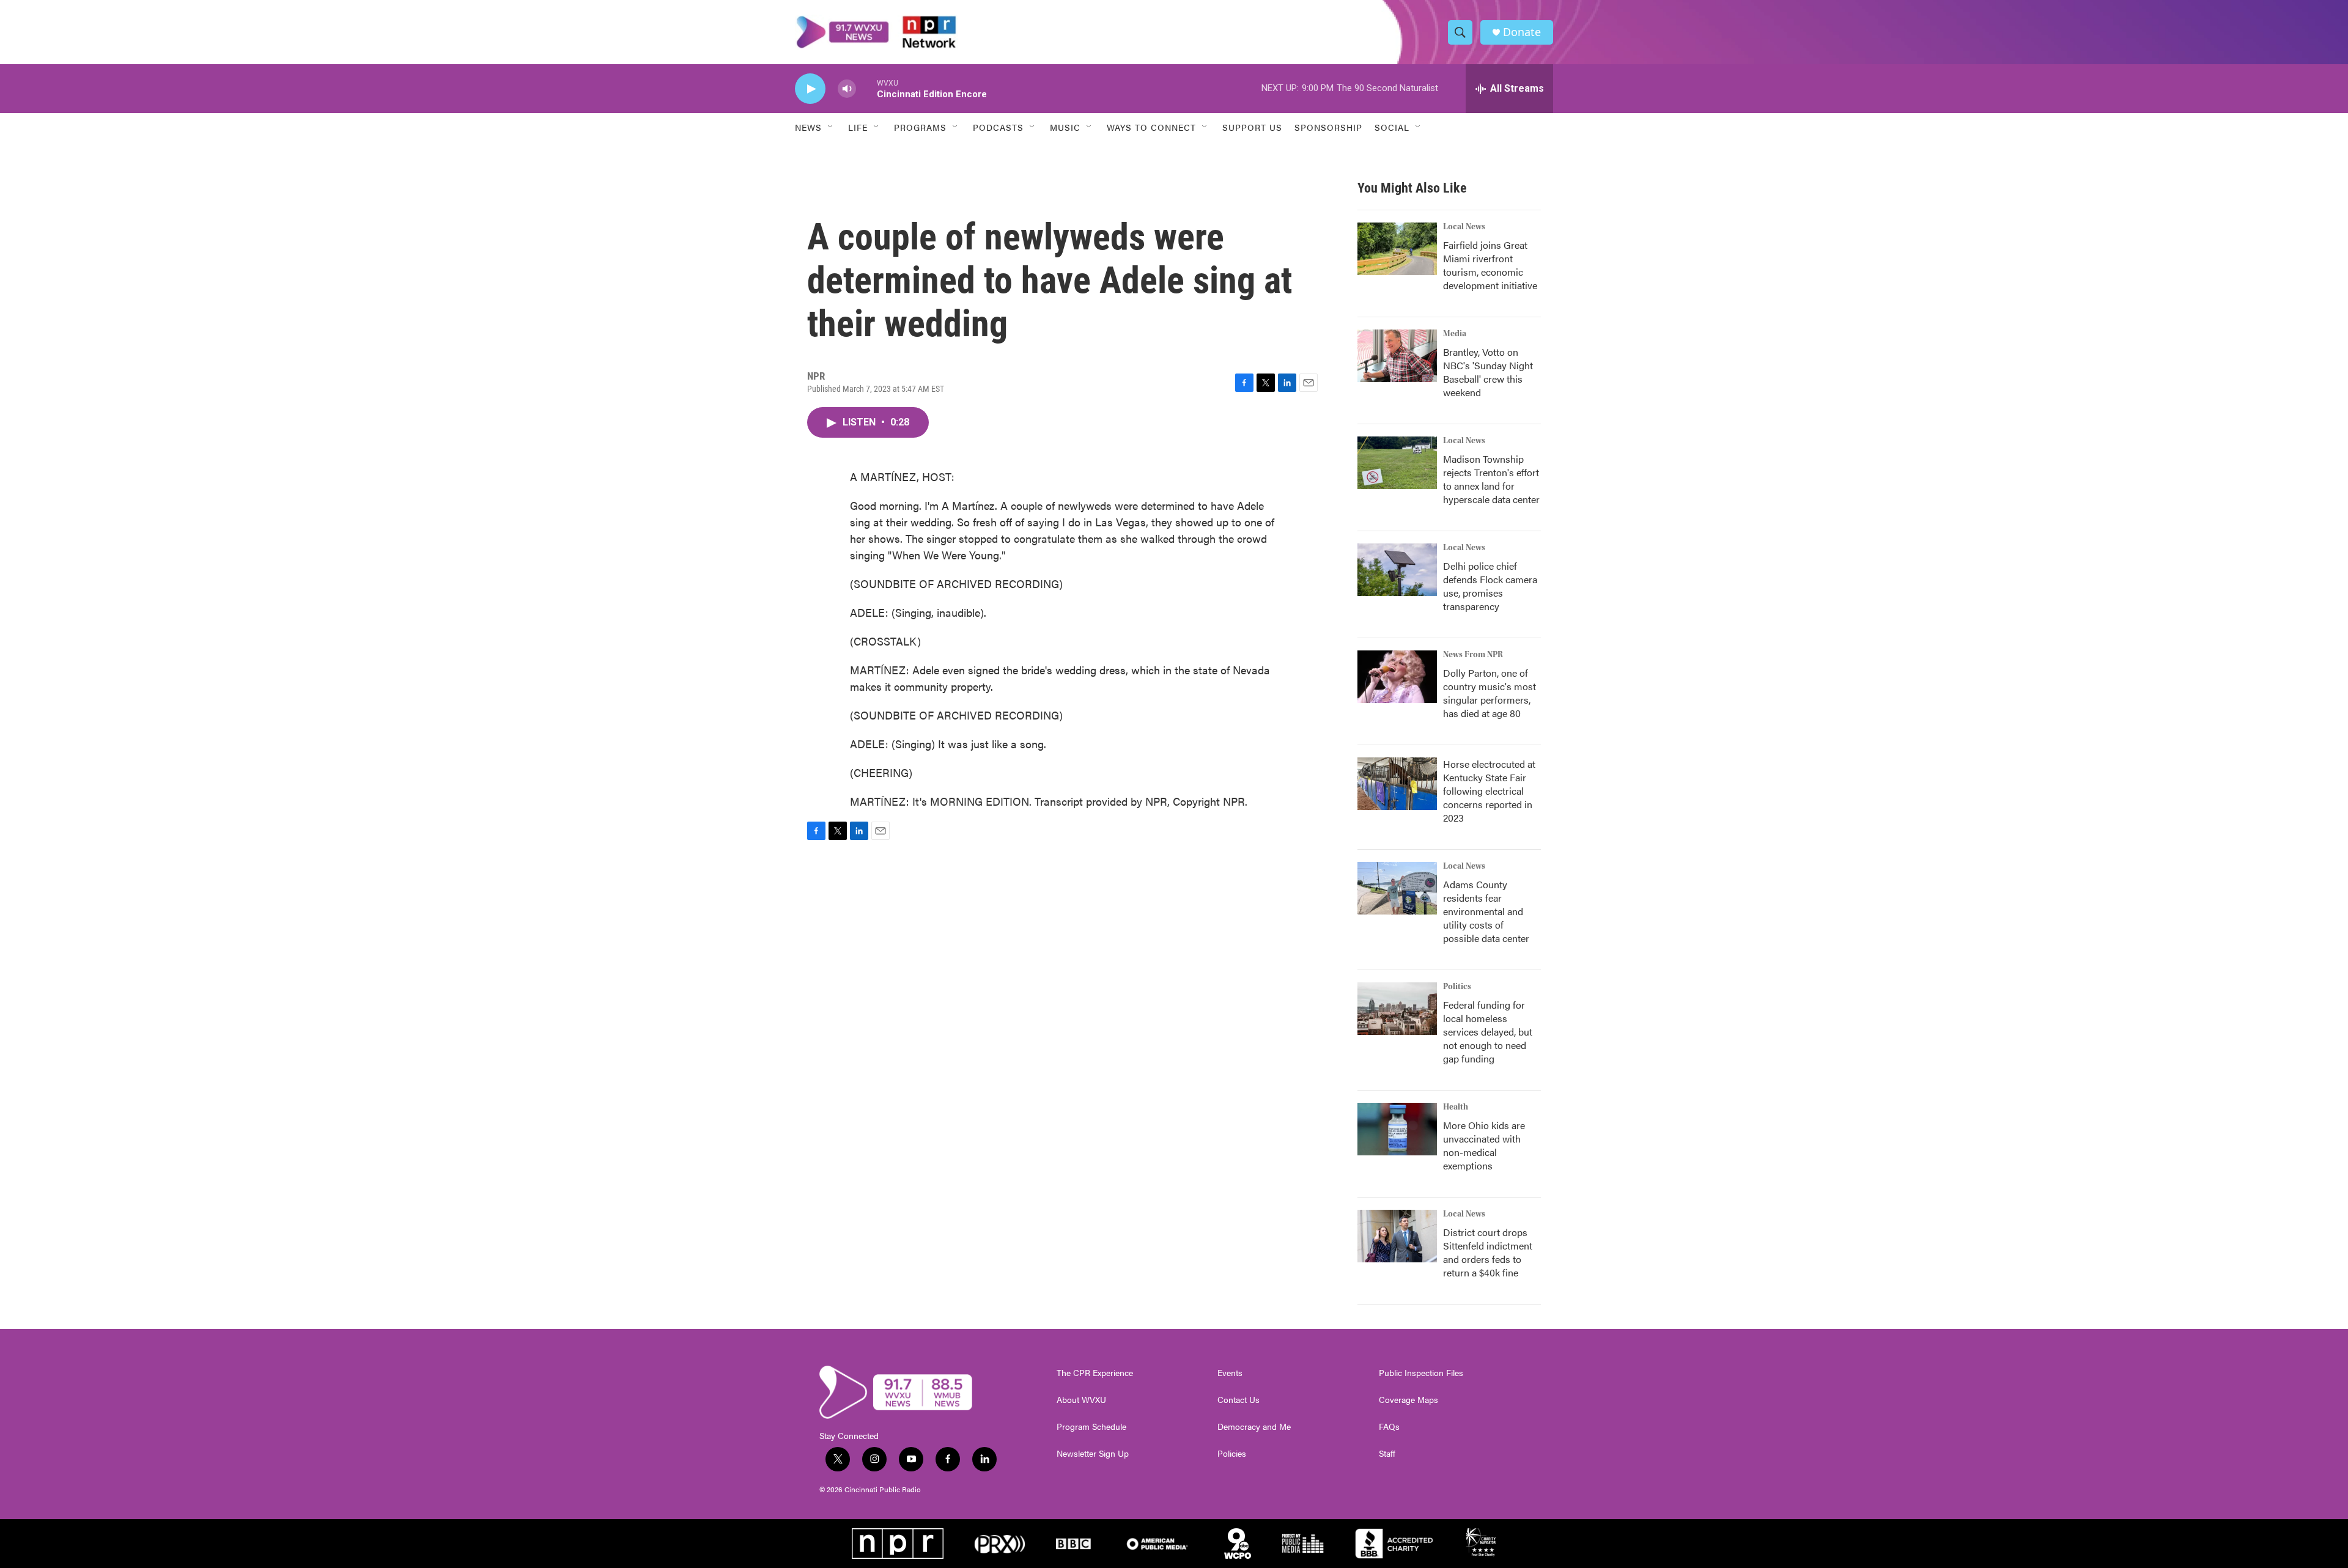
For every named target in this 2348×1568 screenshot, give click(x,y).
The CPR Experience (1095, 1373)
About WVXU (1081, 1400)
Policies (1232, 1454)
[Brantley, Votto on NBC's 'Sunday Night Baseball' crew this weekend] (1397, 356)
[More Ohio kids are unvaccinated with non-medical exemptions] (1397, 1129)
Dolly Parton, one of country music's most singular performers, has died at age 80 (1490, 693)
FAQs (1389, 1427)
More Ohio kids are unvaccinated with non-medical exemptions (1484, 1145)
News (808, 127)
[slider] (866, 88)
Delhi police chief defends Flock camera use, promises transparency (1490, 586)
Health (1456, 1107)
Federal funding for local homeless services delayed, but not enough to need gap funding (1488, 1032)
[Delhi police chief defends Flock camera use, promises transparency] (1397, 570)
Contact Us (1239, 1400)
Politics (1457, 987)
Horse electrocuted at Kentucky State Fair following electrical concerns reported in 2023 (1489, 791)
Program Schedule (1091, 1427)
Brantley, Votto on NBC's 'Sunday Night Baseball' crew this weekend (1488, 372)
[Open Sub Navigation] (831, 127)
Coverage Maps (1408, 1400)
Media (1455, 334)
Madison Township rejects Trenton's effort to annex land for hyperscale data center (1491, 479)
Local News (1464, 227)
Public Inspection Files (1421, 1373)
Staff (1387, 1454)
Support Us (1252, 127)
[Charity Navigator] (1482, 1544)
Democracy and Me (1254, 1427)
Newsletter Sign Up (1093, 1454)
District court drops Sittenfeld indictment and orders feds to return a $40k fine (1488, 1252)
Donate (1522, 32)
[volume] (847, 89)
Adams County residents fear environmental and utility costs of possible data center (1486, 911)
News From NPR (1473, 655)
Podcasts (998, 127)
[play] (810, 89)
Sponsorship (1328, 127)
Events (1230, 1373)
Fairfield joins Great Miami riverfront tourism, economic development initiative (1490, 265)
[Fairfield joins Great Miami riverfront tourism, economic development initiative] (1397, 249)
